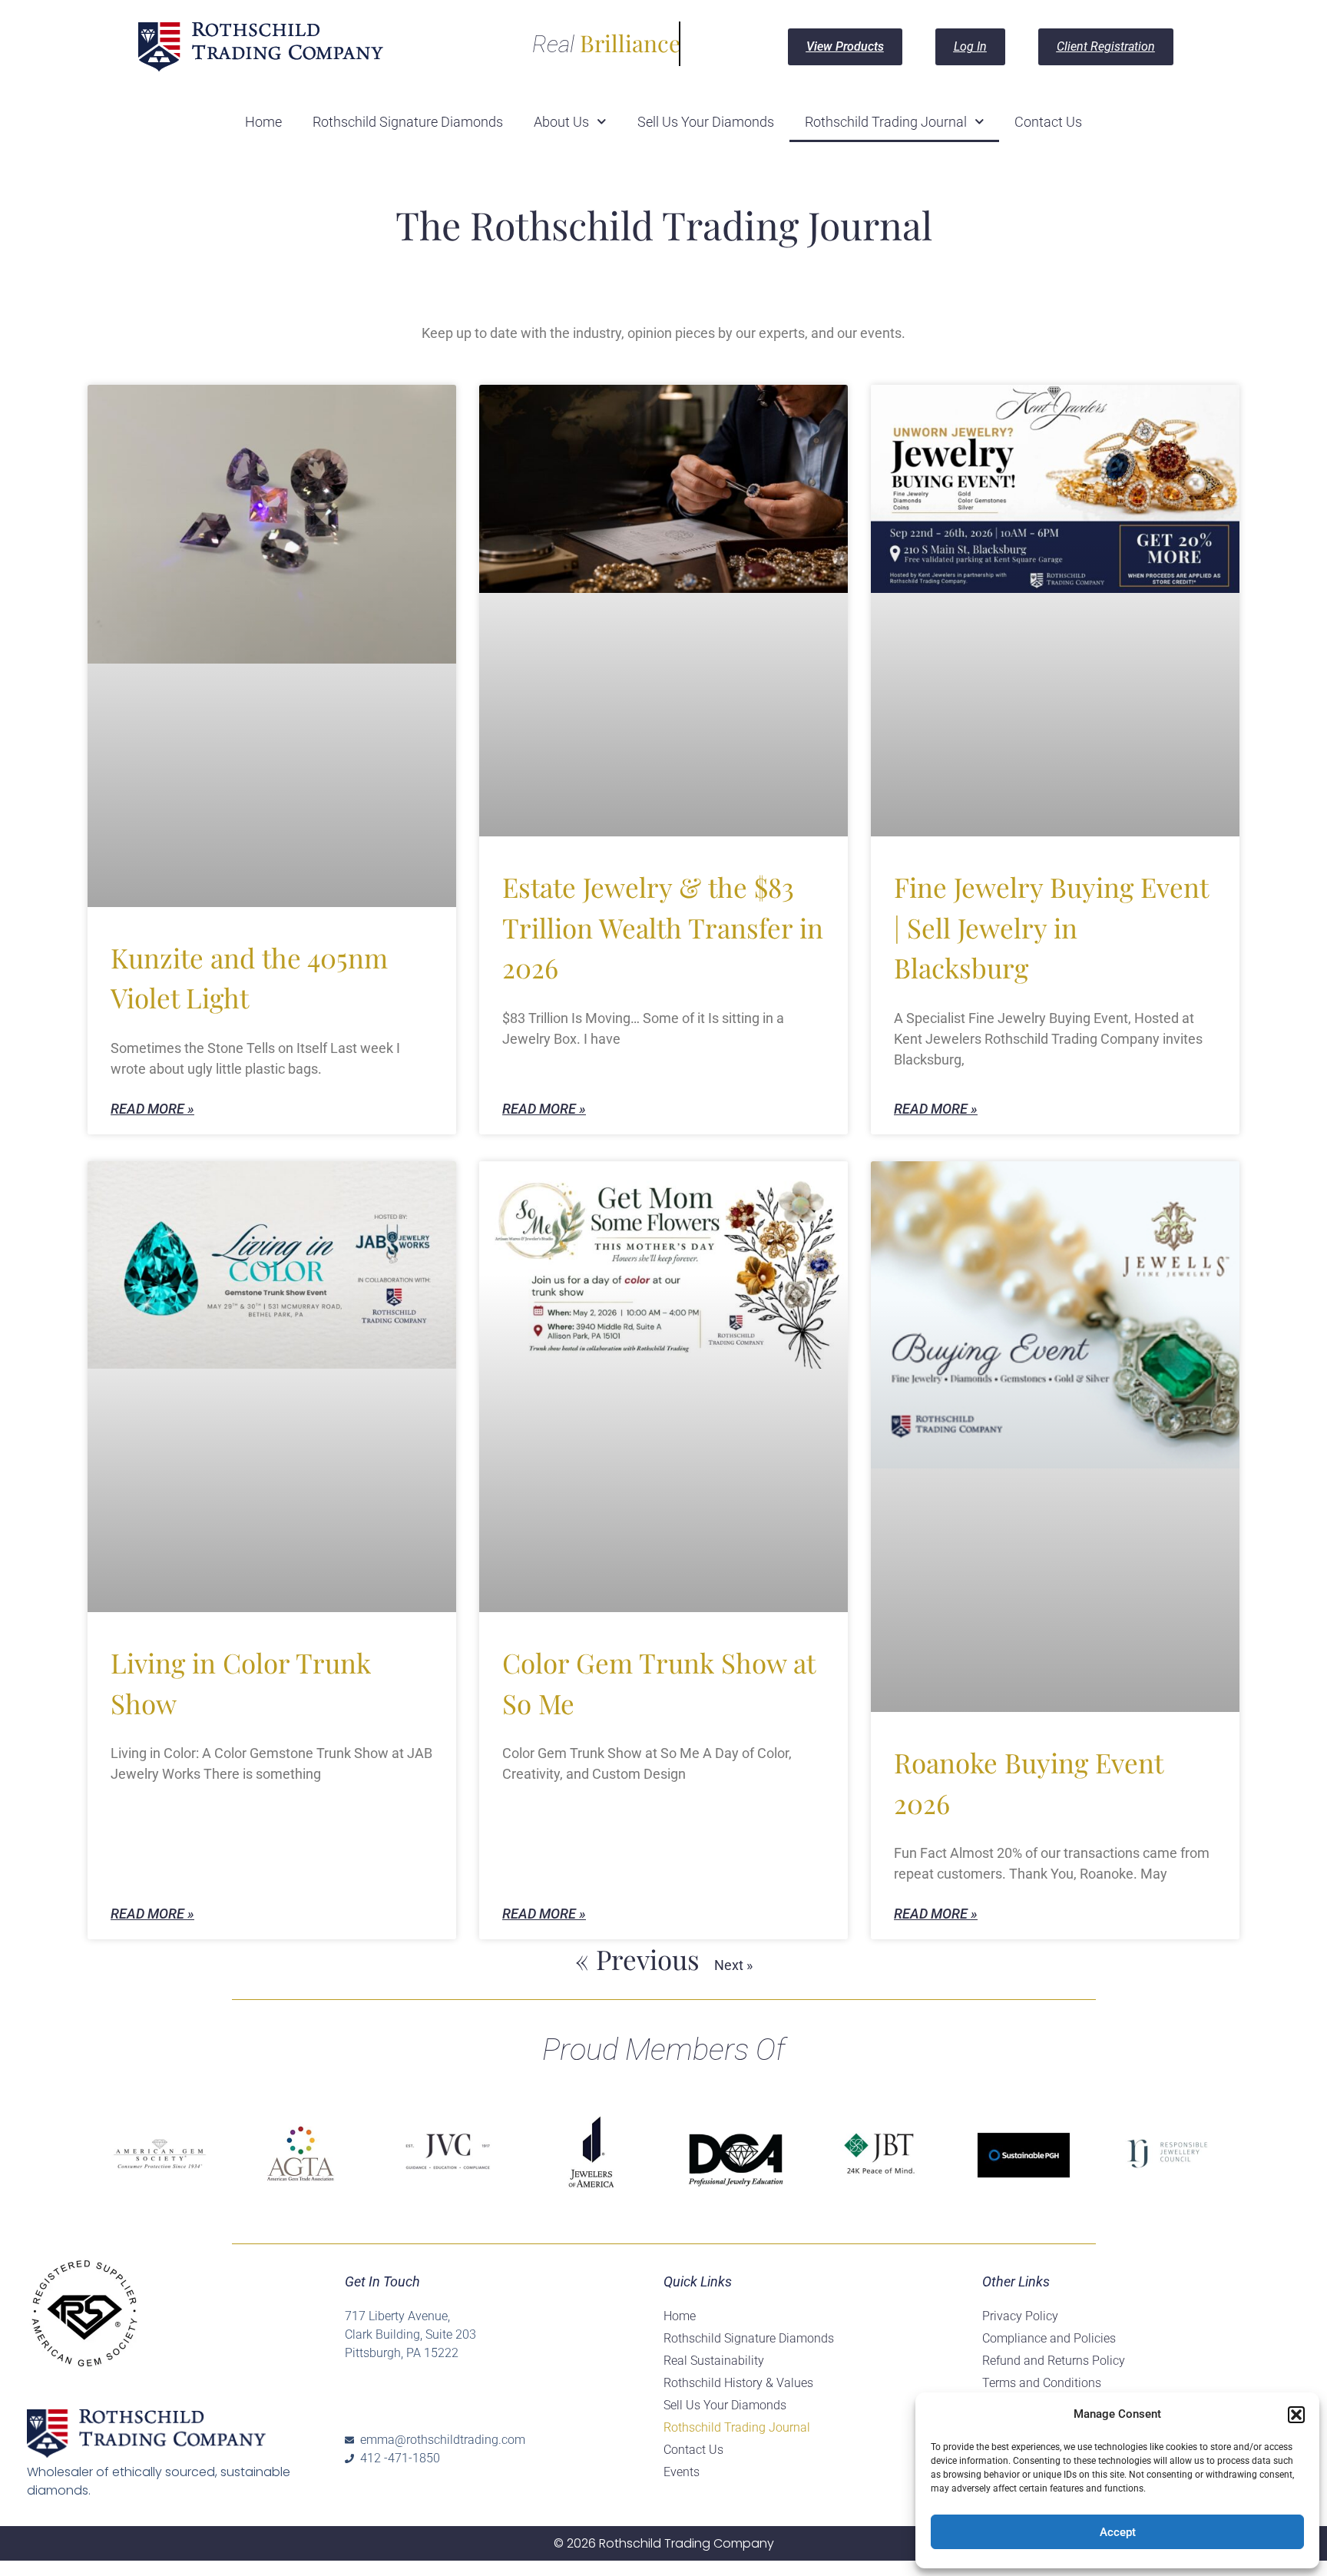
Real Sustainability (714, 2361)
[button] (1296, 2415)
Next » (733, 1965)
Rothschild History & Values (738, 2383)
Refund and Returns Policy (1054, 2361)
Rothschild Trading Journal (886, 122)
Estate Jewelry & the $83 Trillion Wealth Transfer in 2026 (663, 927)
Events (682, 2472)
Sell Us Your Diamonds (706, 122)
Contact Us (1048, 122)
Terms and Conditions (1042, 2383)
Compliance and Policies (1049, 2338)
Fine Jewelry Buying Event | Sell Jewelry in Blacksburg (1051, 927)
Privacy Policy (1020, 2316)
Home (263, 122)
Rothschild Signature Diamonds (408, 122)
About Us (561, 122)
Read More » (152, 1109)
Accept (1118, 2532)
